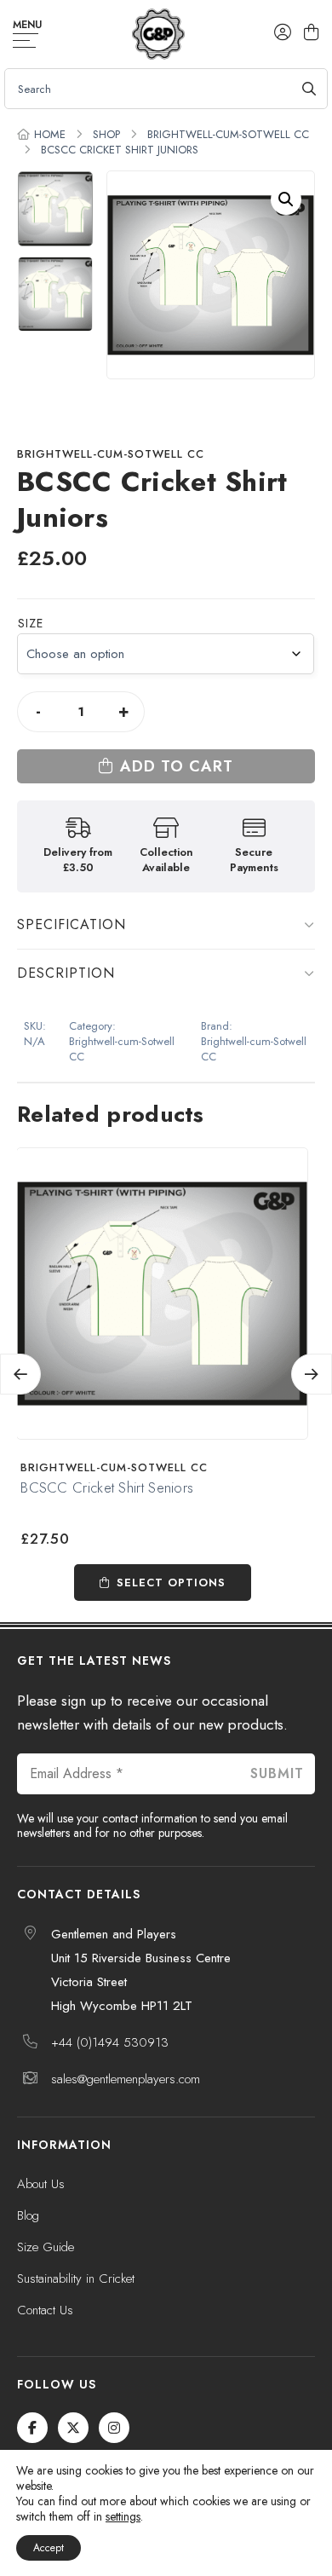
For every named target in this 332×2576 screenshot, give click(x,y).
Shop (106, 134)
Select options (171, 1583)
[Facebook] (32, 2428)
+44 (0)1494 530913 (110, 2042)
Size (31, 623)
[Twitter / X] (73, 2428)
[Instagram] (114, 2428)
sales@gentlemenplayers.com (126, 2079)
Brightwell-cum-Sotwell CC (228, 134)
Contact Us (45, 2310)
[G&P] (158, 34)
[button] (286, 199)
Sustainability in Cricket (76, 2279)
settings (123, 2516)
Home (50, 134)
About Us (41, 2184)
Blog (28, 2215)
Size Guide (46, 2247)
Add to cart (177, 766)
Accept (49, 2548)
